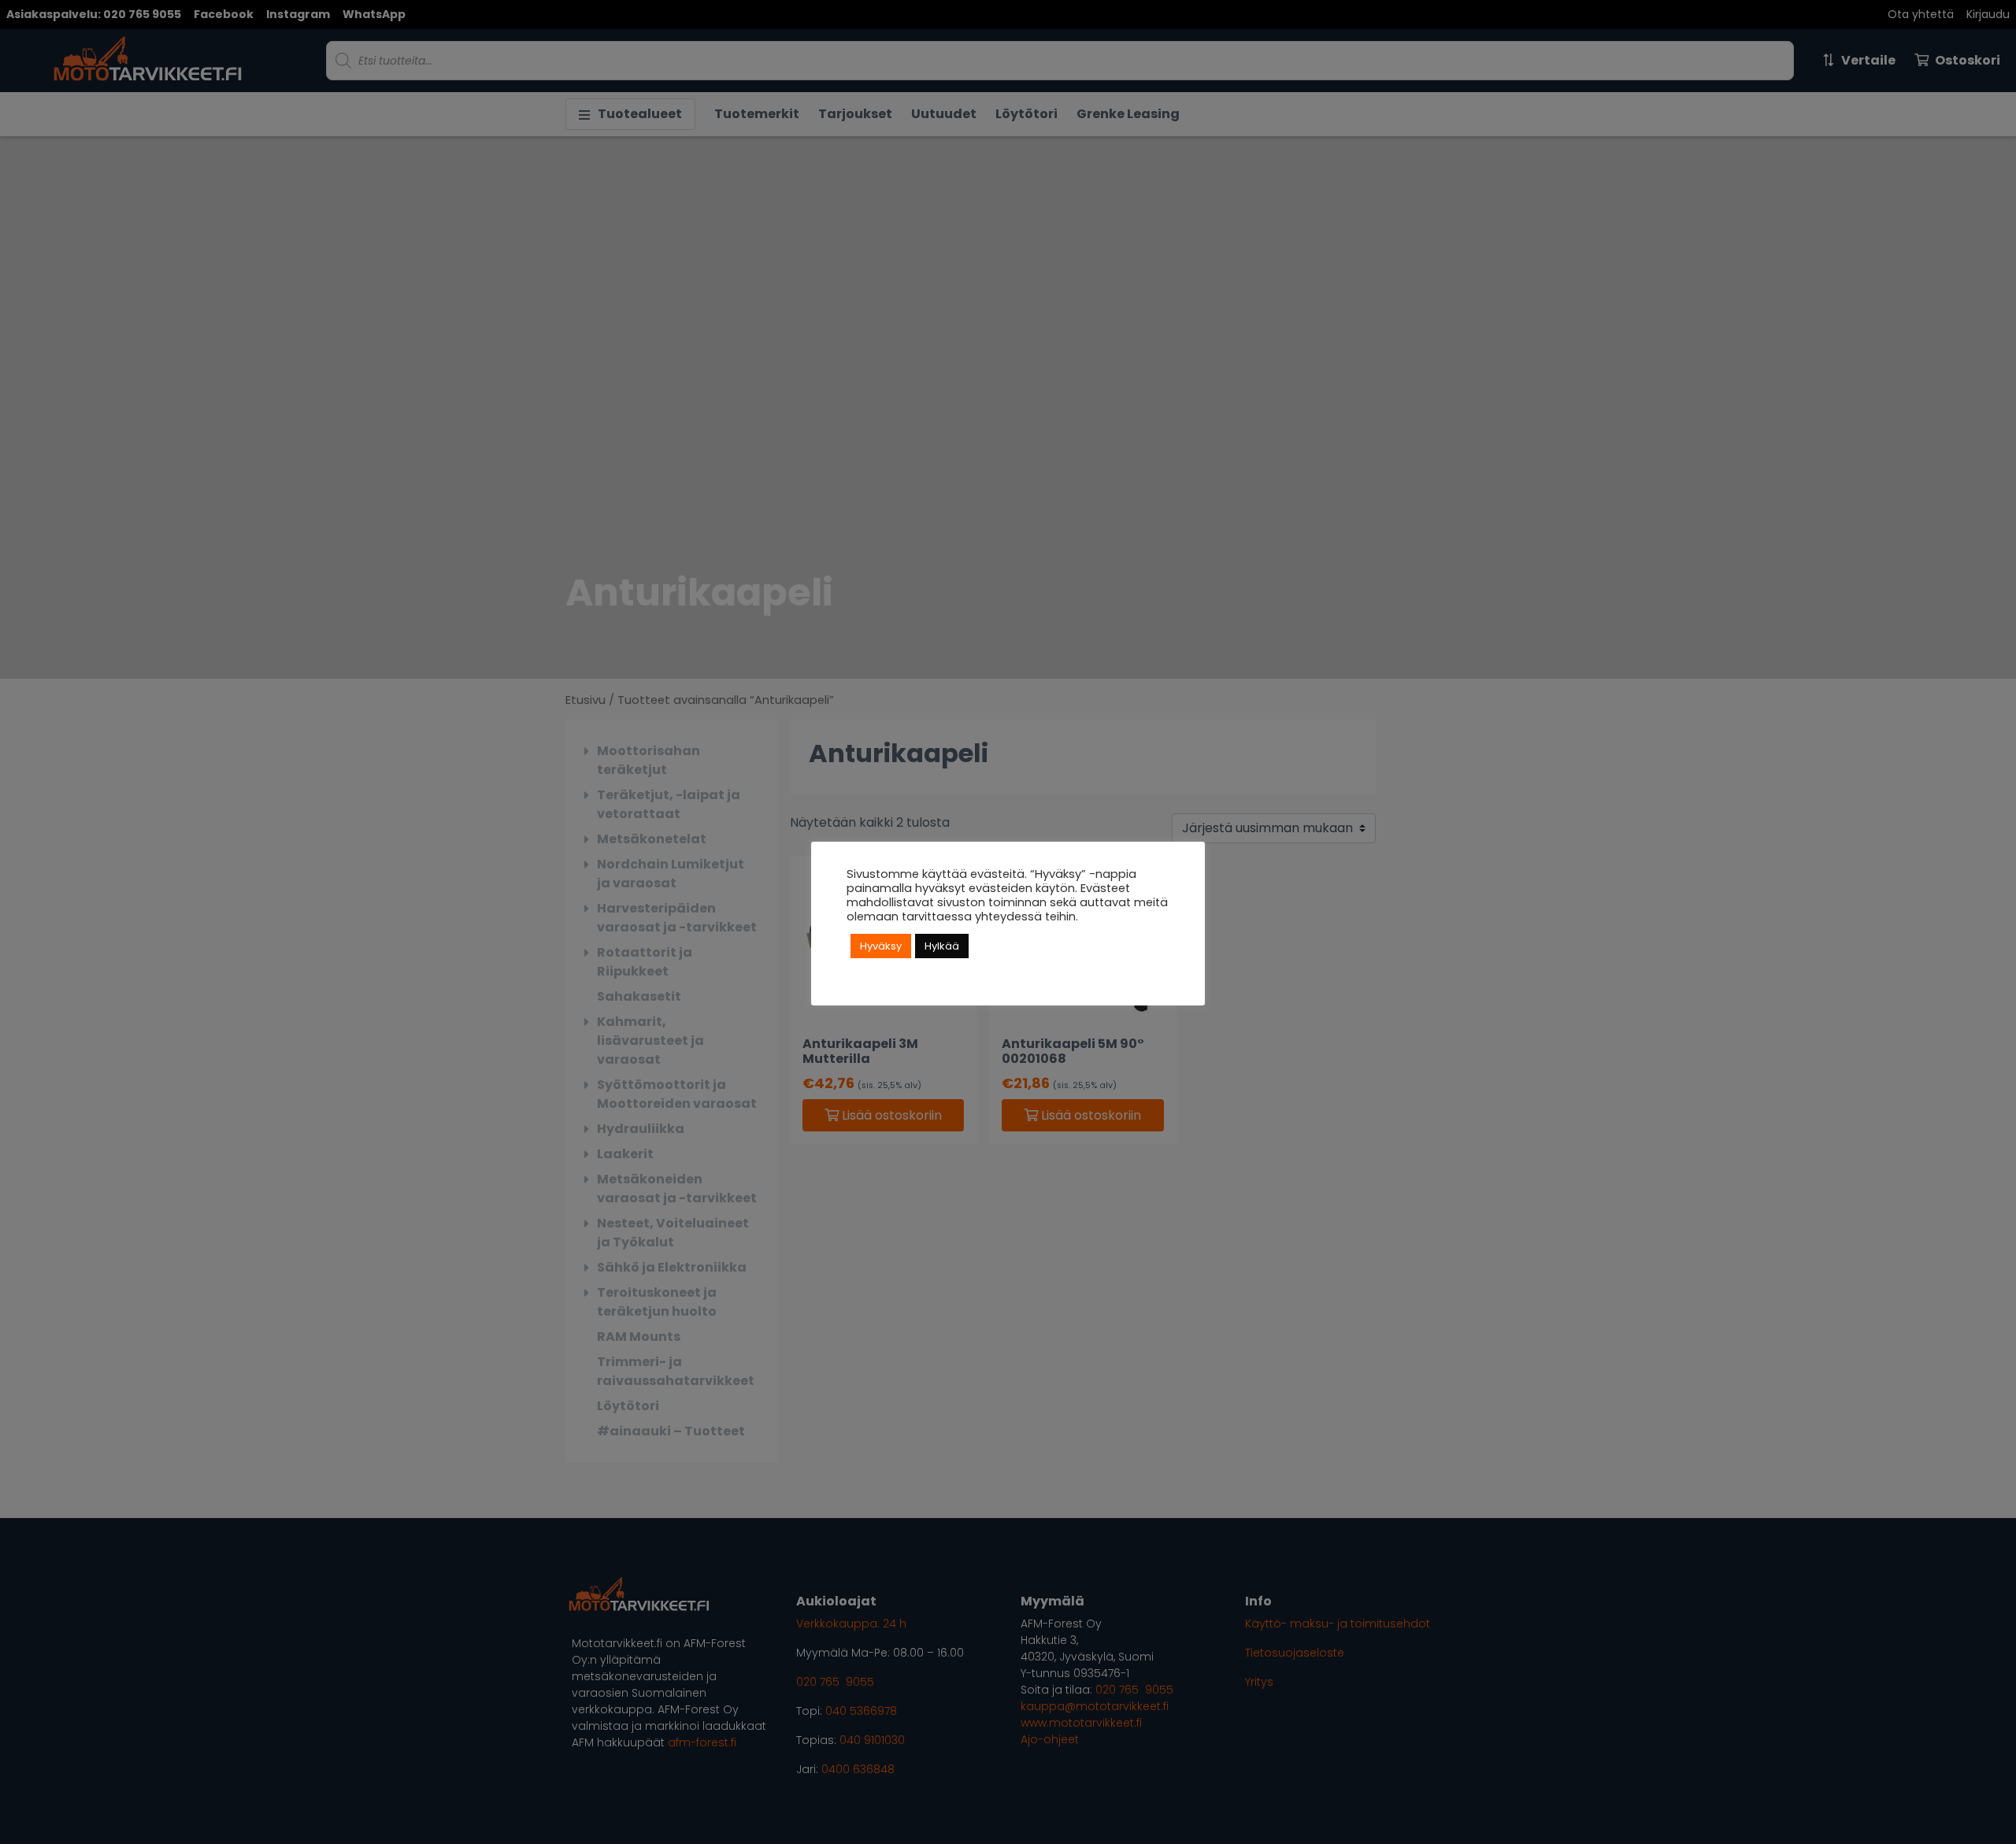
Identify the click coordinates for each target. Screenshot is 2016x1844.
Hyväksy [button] (881, 946)
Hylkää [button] (942, 946)
